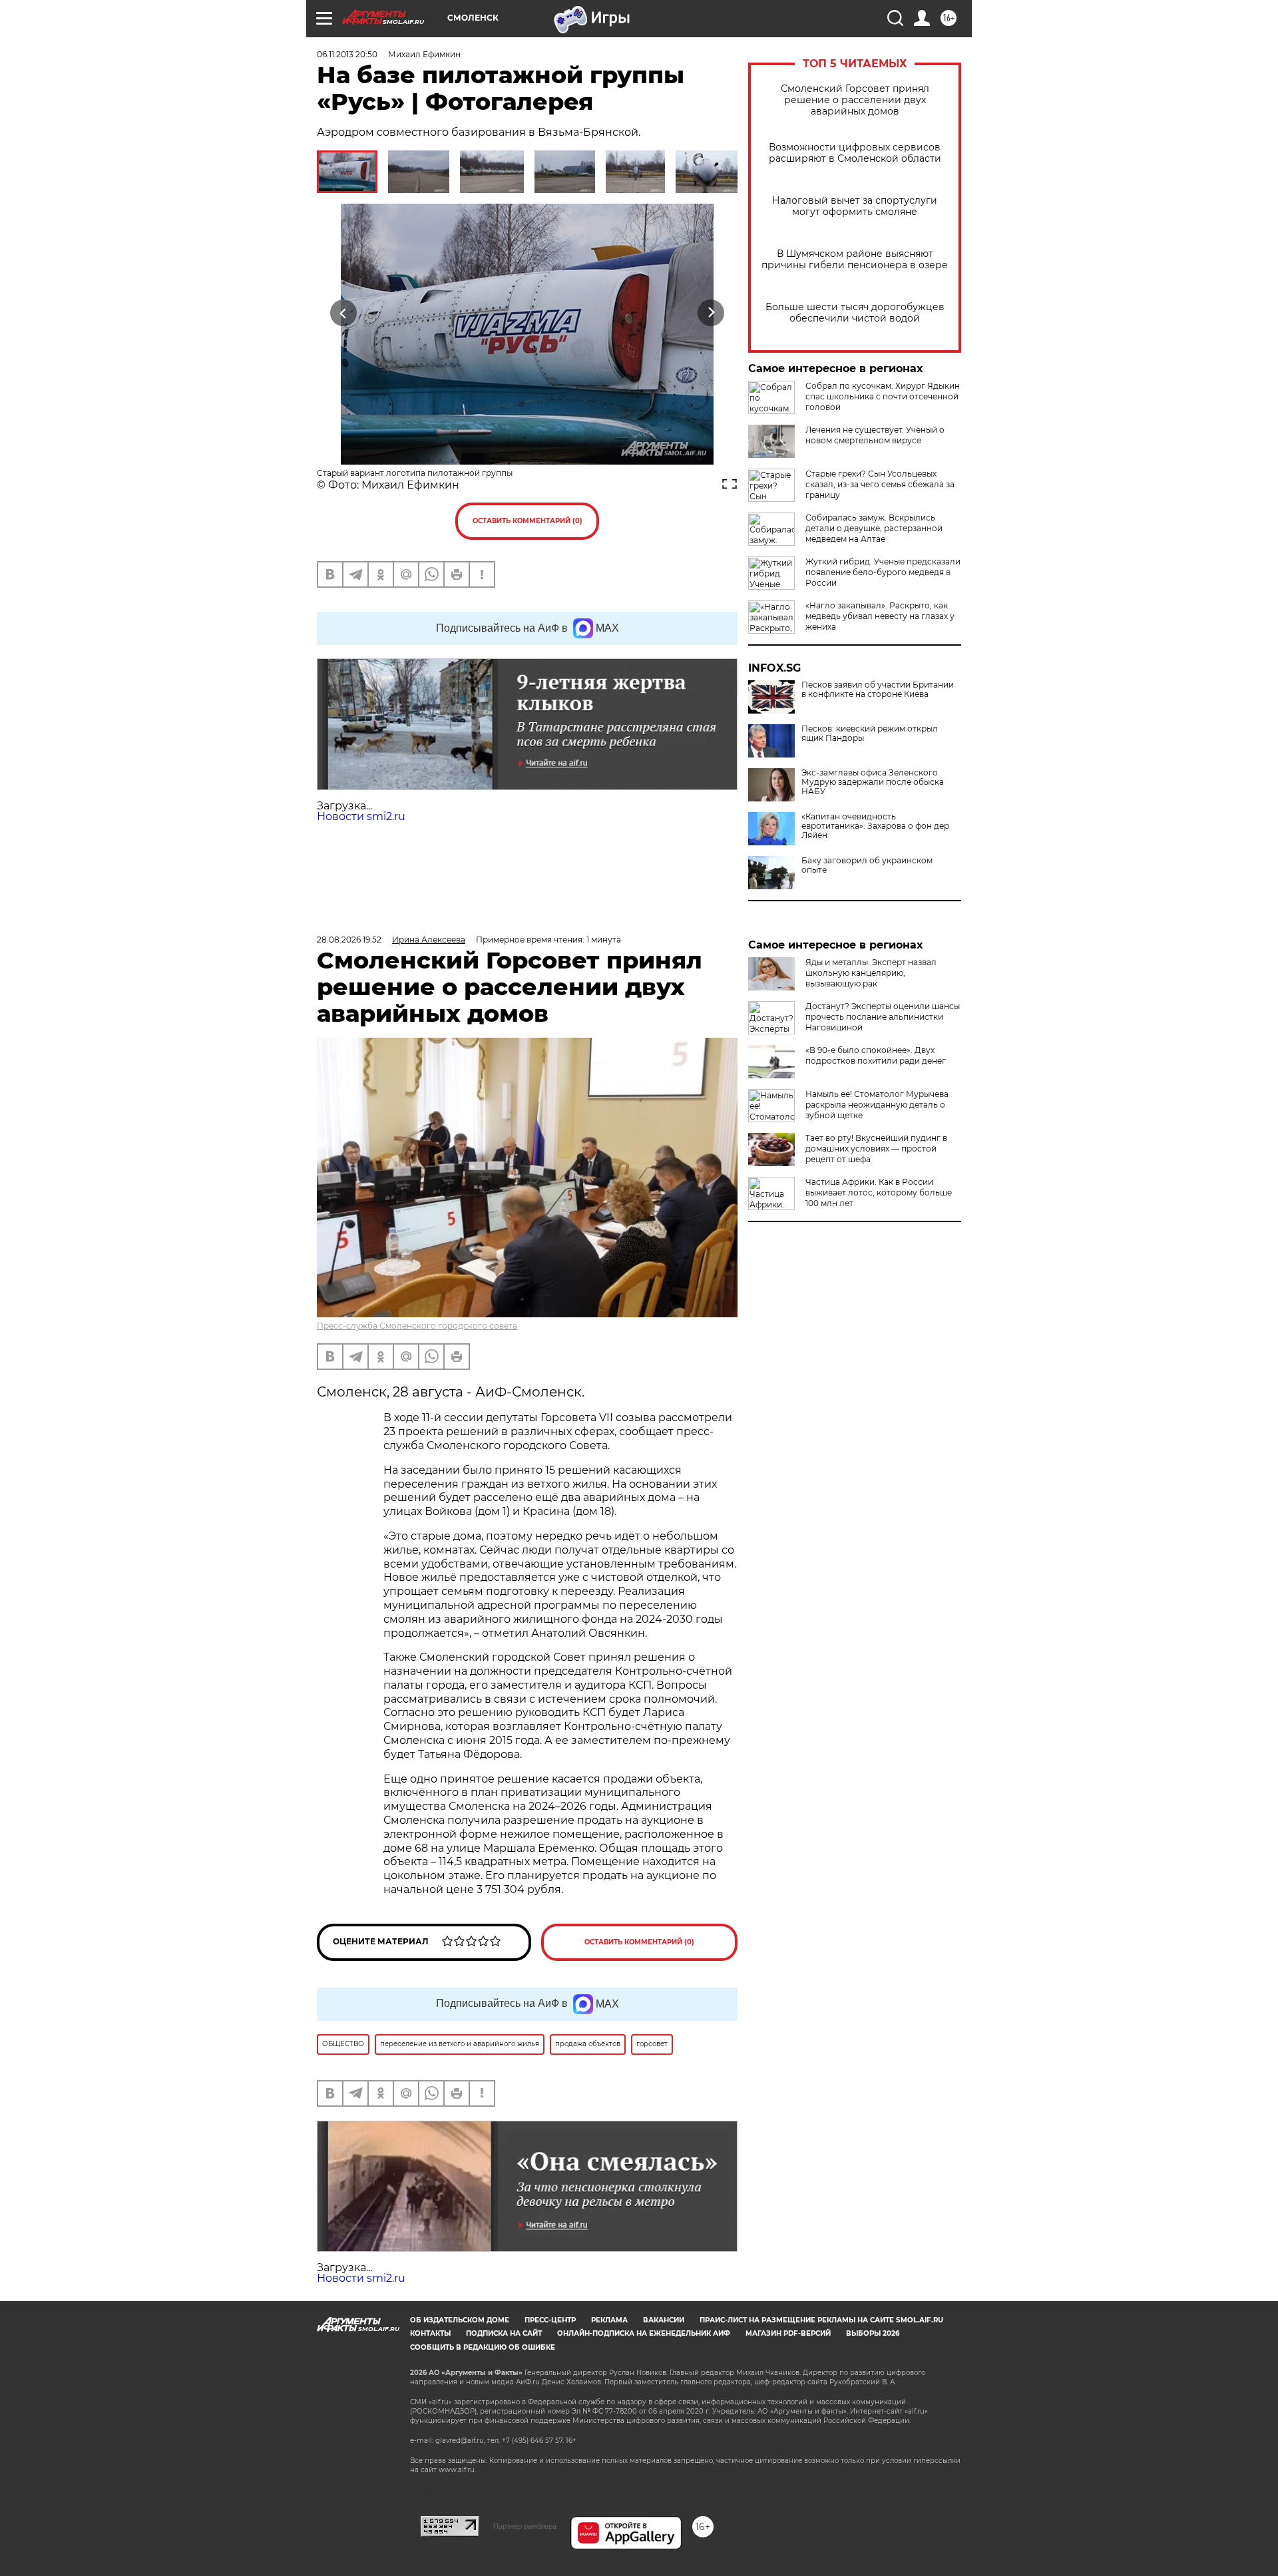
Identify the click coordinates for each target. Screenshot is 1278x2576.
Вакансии (664, 2320)
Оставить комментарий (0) (528, 521)
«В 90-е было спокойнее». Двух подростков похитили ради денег (876, 1055)
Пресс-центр (550, 2320)
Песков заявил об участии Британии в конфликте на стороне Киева (878, 690)
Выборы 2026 (873, 2333)
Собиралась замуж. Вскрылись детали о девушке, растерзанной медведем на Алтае (874, 528)
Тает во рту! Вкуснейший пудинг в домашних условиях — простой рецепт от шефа (876, 1149)
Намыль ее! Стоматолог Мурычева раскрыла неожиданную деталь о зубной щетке (877, 1105)
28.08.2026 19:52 (349, 940)
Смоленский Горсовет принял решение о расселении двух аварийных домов (855, 100)
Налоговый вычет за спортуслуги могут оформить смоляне (855, 206)
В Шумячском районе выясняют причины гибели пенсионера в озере (855, 260)
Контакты (430, 2333)
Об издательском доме (460, 2320)
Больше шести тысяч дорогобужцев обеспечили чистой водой (855, 313)
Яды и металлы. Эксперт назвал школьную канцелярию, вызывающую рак (871, 973)
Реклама (609, 2320)
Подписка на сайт (504, 2333)
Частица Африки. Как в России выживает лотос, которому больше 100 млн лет (879, 1192)
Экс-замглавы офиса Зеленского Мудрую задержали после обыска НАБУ (873, 782)
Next (711, 313)
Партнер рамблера (525, 2526)
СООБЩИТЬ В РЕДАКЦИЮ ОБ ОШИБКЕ (483, 2347)
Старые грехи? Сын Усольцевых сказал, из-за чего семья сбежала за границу (880, 484)
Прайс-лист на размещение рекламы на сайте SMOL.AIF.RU (821, 2320)
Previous (344, 313)
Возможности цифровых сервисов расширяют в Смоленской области (855, 153)
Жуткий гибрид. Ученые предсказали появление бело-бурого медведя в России (883, 572)
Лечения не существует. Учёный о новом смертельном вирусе (875, 435)
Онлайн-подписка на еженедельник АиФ (644, 2333)
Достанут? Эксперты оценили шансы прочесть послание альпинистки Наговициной (883, 1017)
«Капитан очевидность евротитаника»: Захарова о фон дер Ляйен (875, 826)
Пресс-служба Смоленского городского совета (417, 1326)
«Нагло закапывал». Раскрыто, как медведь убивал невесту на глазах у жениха (880, 616)
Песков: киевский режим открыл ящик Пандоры (870, 734)
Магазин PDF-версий (788, 2333)
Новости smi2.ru (361, 816)
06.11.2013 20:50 (347, 54)
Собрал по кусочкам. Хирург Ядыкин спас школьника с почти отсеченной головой (883, 396)
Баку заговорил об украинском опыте (867, 865)
